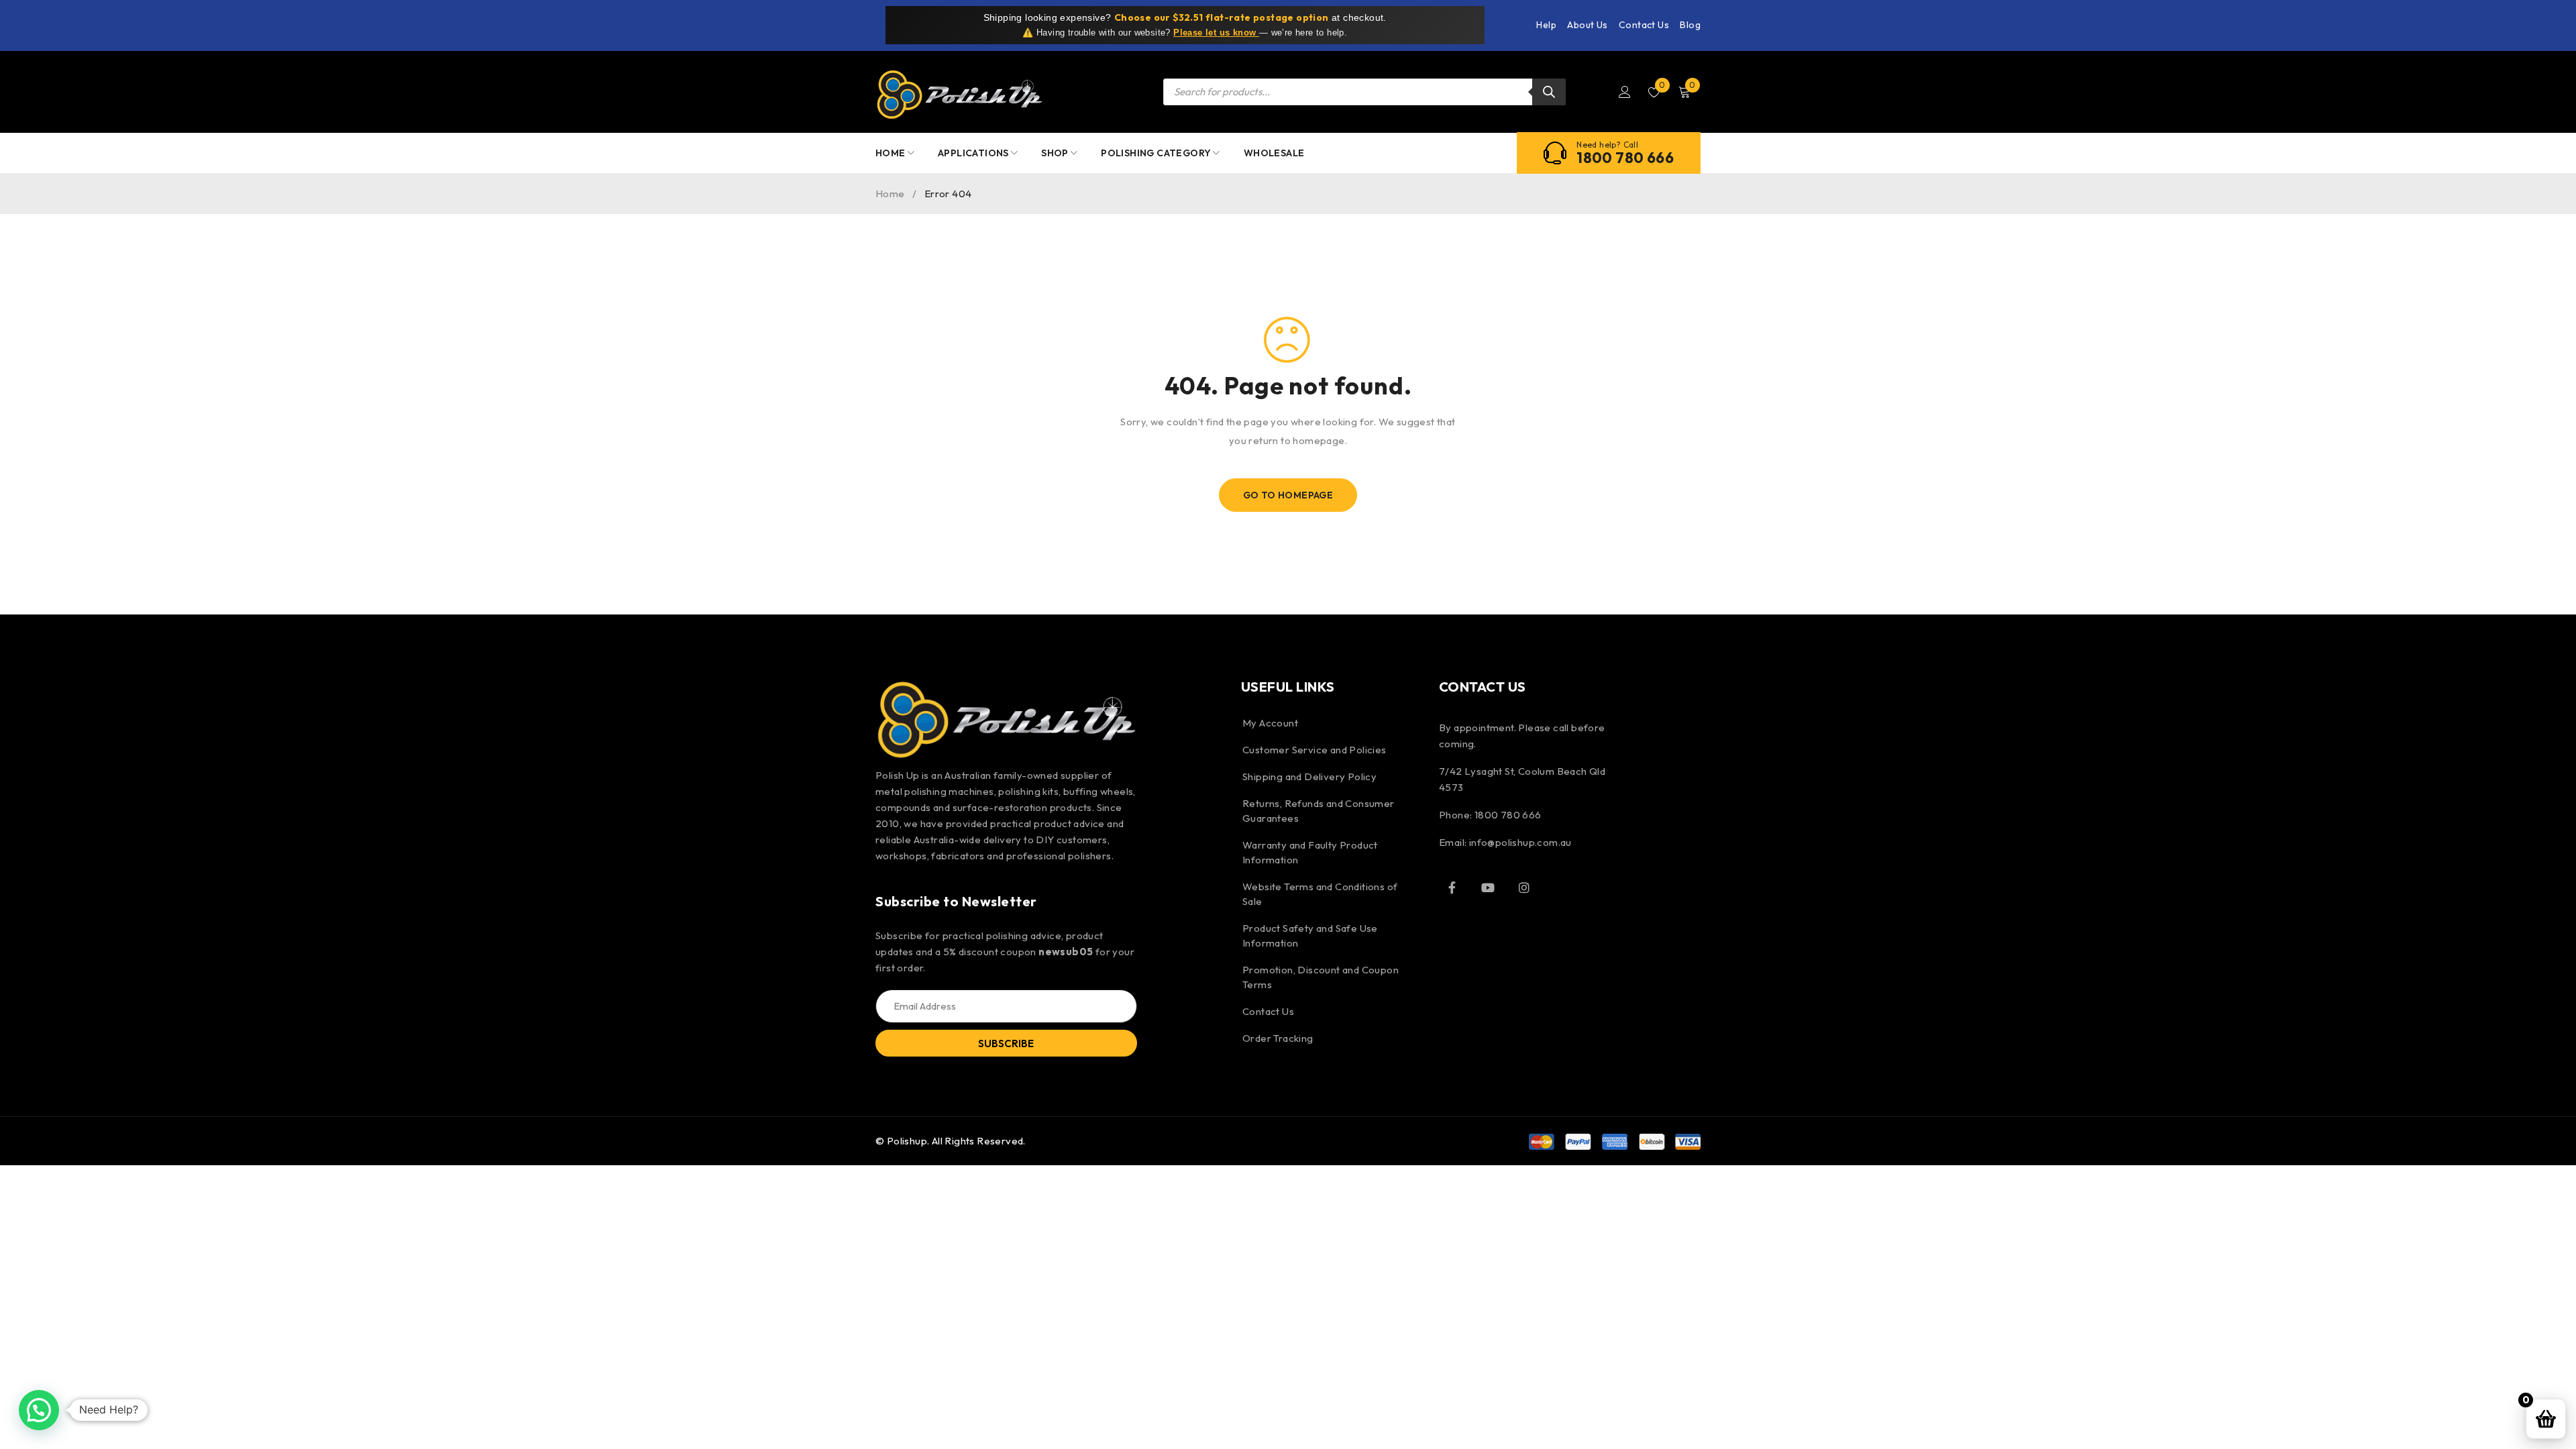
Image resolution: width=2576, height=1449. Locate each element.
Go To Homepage (1288, 495)
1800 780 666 (1625, 158)
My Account (1270, 723)
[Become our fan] (1452, 888)
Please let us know (1216, 33)
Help (1546, 25)
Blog (1690, 25)
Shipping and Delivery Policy (1309, 776)
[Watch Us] (1488, 888)
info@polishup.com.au (1520, 842)
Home (890, 194)
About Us (1587, 25)
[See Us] (1524, 888)
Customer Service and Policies (1314, 750)
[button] (39, 1410)
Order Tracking (1278, 1038)
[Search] (1549, 92)
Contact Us (1644, 25)
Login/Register (1625, 92)
